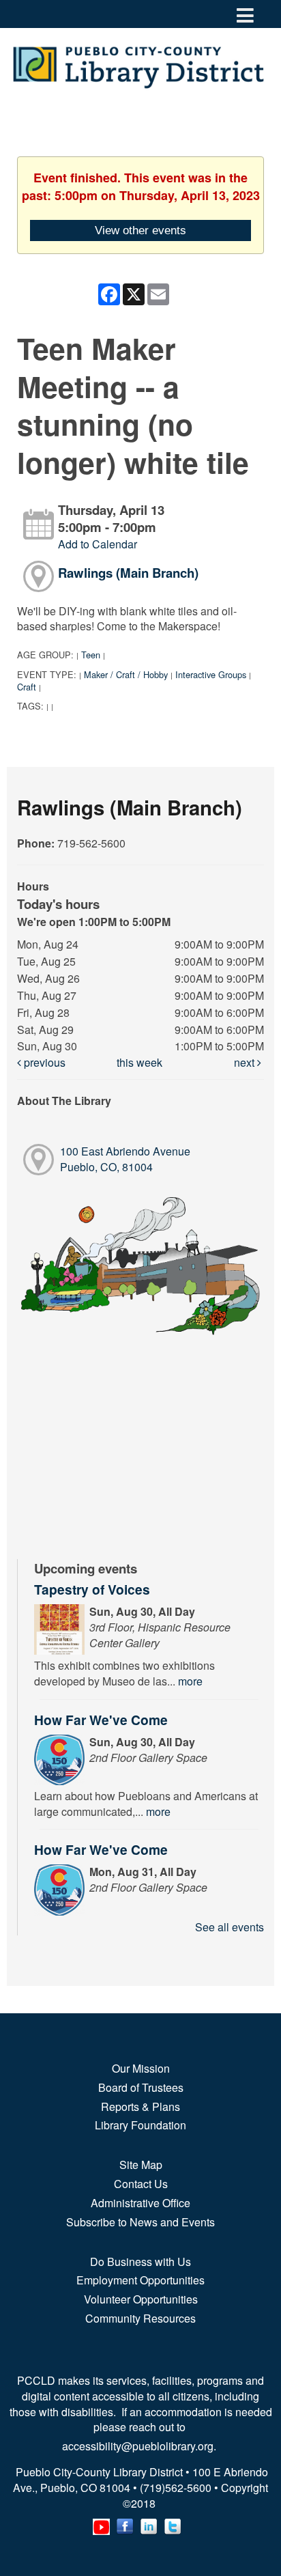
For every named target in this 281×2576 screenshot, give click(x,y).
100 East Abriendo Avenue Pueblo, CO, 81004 (125, 1159)
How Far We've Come (101, 1720)
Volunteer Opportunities (141, 2299)
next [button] (246, 1062)
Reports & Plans (140, 2106)
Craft (27, 687)
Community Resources (140, 2318)
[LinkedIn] (149, 2524)
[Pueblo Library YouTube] (101, 2524)
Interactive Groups (211, 674)
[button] (245, 14)
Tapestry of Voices (92, 1589)
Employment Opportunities (140, 2280)
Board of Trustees (141, 2087)
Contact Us (141, 2184)
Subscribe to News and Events (140, 2222)
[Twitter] (173, 2524)
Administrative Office (140, 2203)
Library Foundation (140, 2125)
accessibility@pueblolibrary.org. (140, 2446)
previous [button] (43, 1062)
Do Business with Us (140, 2262)
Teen (91, 655)
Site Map (141, 2165)
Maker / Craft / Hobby (126, 674)
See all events (230, 1927)
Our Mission (141, 2068)
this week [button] (139, 1062)
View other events (140, 230)
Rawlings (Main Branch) (128, 573)
